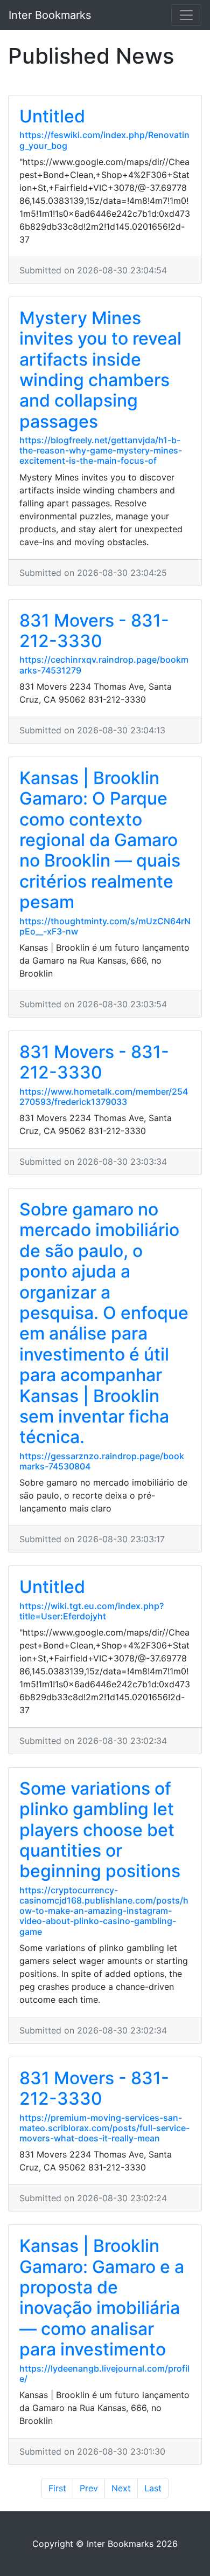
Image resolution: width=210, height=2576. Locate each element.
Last (153, 2488)
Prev (89, 2488)
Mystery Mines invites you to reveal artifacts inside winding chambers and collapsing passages (100, 370)
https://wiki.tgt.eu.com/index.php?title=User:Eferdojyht (92, 1611)
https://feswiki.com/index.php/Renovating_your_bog (104, 140)
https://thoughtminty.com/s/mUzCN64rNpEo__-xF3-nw (105, 926)
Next (121, 2488)
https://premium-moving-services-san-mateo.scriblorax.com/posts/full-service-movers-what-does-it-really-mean (104, 2128)
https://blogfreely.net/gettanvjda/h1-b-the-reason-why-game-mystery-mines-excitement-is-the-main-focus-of (101, 450)
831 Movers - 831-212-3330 (94, 631)
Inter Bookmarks (50, 15)
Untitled (52, 116)
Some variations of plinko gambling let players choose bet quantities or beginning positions (100, 1830)
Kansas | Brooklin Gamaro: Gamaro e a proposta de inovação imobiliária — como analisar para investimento (102, 2297)
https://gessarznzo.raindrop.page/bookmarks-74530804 (102, 1461)
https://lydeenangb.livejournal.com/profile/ (104, 2374)
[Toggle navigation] (186, 15)
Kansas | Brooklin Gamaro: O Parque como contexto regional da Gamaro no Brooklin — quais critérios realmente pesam (100, 840)
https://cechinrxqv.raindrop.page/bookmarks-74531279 (104, 665)
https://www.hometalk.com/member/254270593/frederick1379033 (104, 1097)
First (57, 2488)
